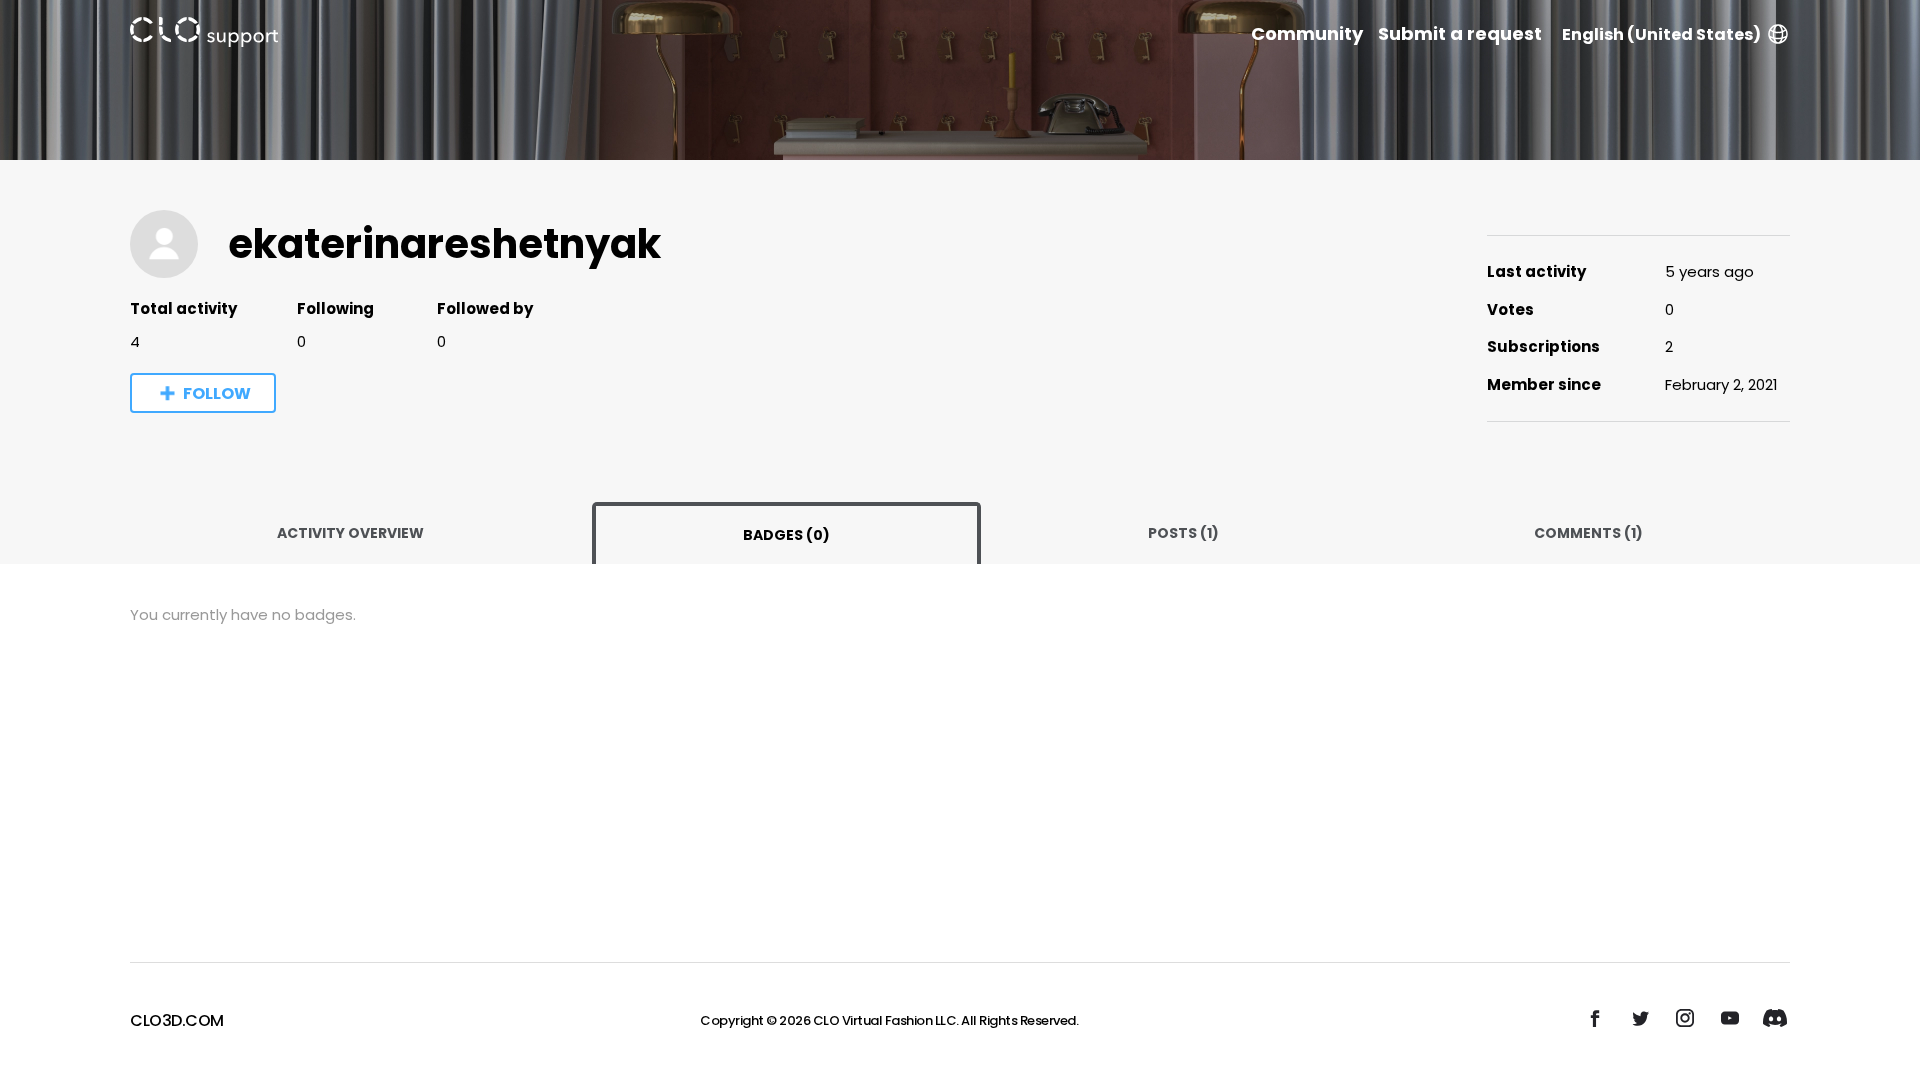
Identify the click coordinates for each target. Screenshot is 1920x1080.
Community (1307, 34)
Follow (217, 393)
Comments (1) (1588, 533)
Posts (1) (1183, 533)
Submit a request (1460, 34)
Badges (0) (786, 535)
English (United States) (1661, 34)
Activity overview (350, 533)
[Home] (204, 35)
